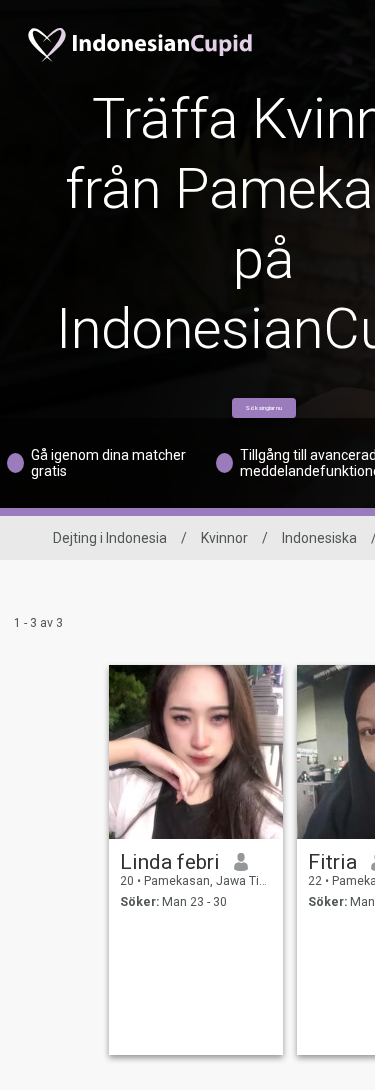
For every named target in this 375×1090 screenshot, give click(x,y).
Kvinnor (224, 538)
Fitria (332, 862)
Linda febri (170, 862)
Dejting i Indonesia (110, 538)
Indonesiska (319, 538)
